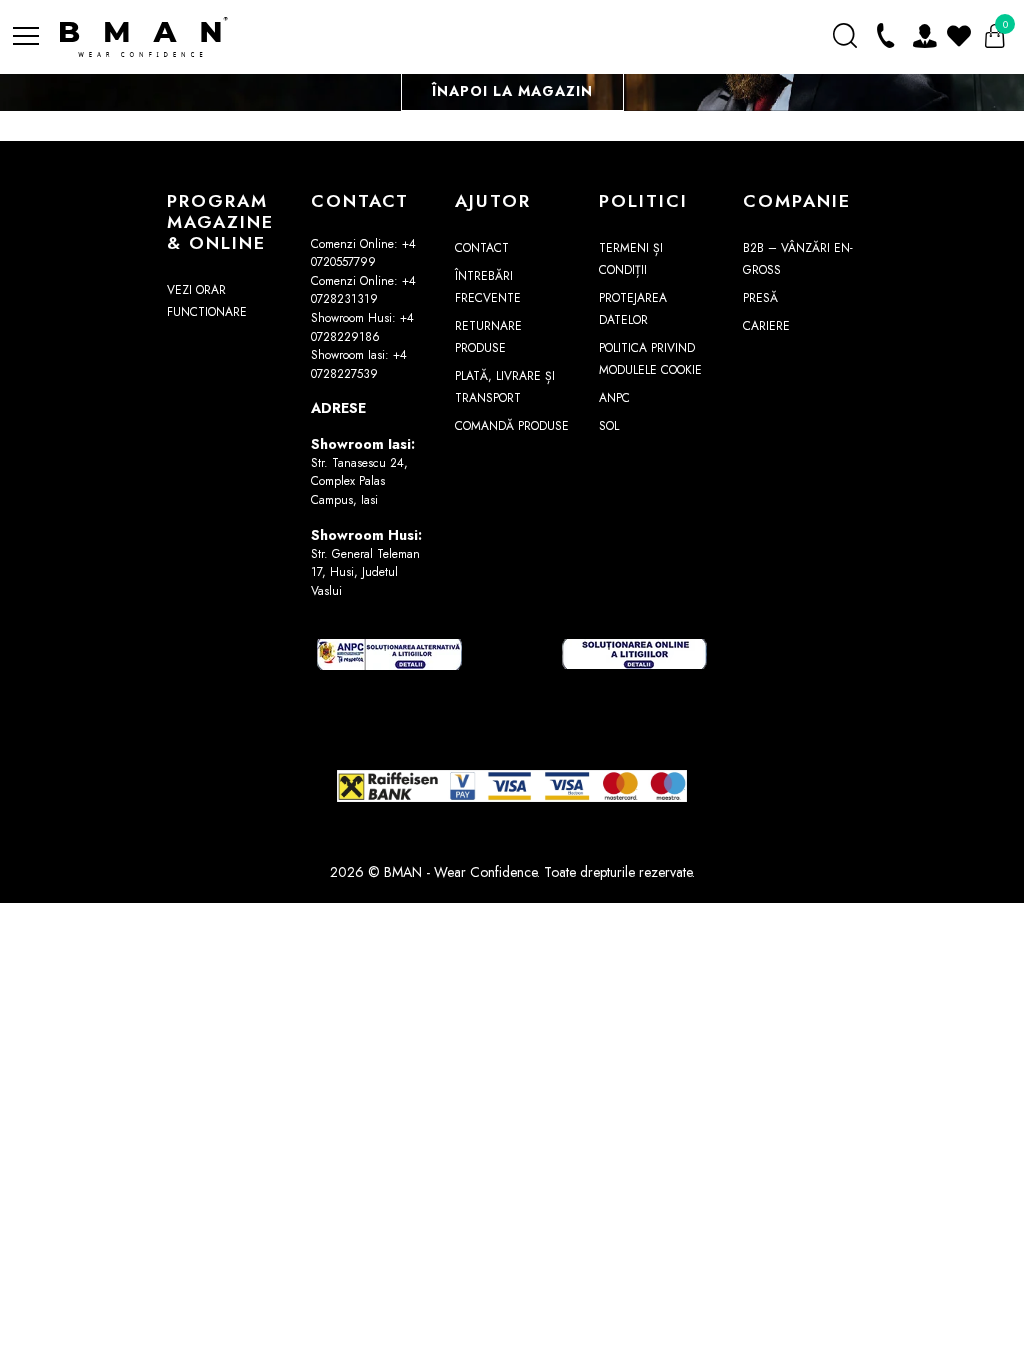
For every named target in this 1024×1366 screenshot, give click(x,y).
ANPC (614, 398)
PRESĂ (760, 298)
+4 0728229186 (362, 327)
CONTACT (482, 248)
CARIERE (766, 326)
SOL (609, 426)
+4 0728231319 (363, 290)
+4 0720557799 (363, 253)
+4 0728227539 (359, 364)
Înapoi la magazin (512, 91)
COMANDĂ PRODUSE (512, 426)
